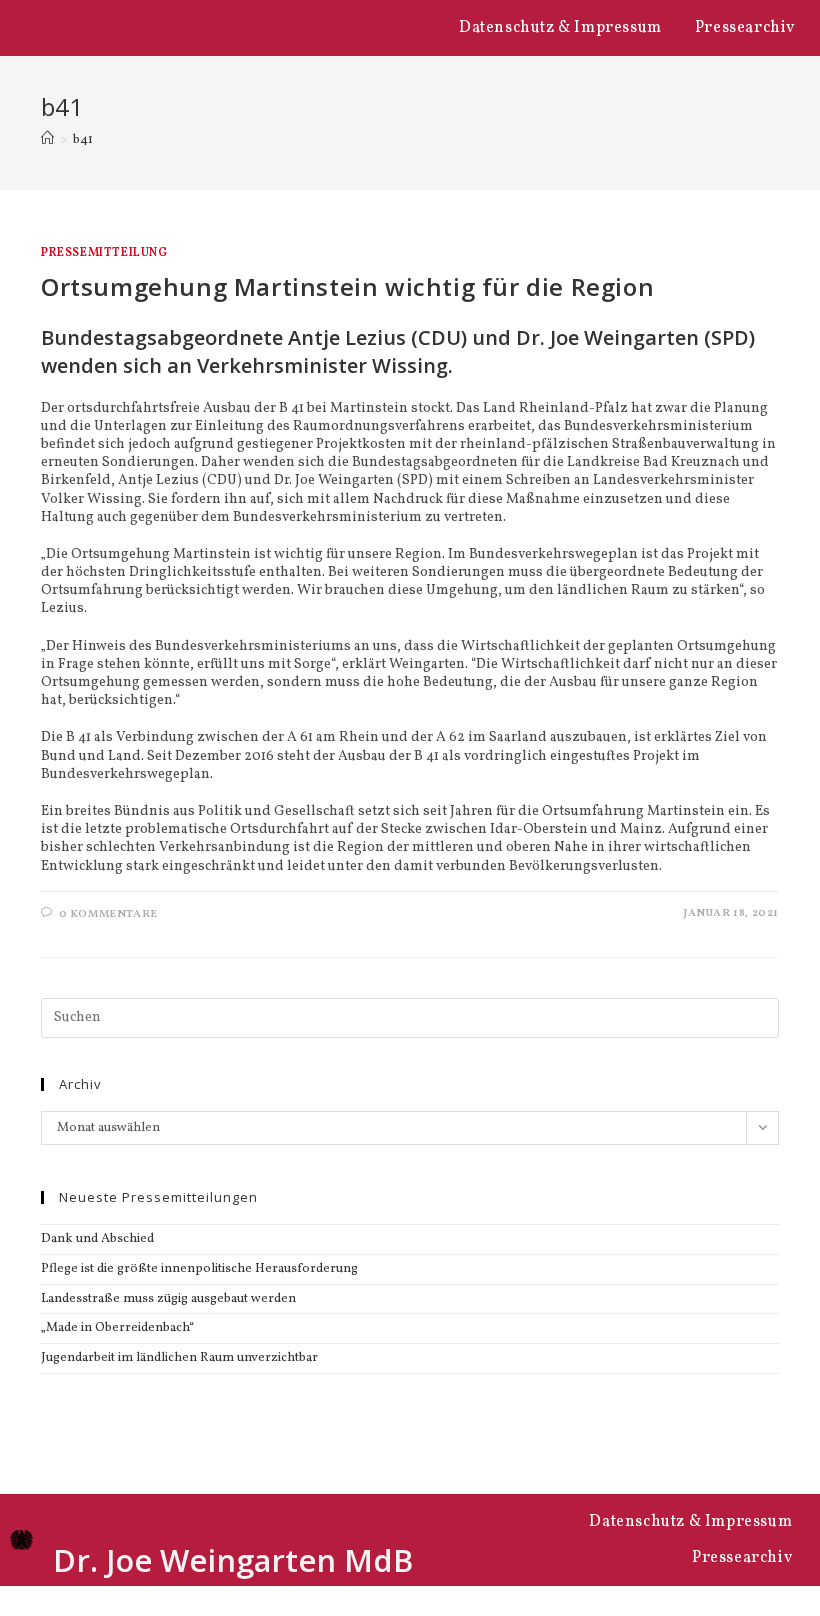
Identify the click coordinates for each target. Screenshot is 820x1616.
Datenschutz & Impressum (560, 28)
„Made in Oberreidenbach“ (117, 1328)
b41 (83, 140)
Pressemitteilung (104, 253)
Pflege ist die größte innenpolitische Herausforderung (199, 1269)
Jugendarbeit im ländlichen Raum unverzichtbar (179, 1358)
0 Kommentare (108, 914)
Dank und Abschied (97, 1239)
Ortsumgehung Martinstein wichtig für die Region (347, 286)
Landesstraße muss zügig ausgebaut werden (168, 1299)
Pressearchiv (745, 28)
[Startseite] (47, 140)
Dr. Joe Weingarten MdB (233, 1560)
